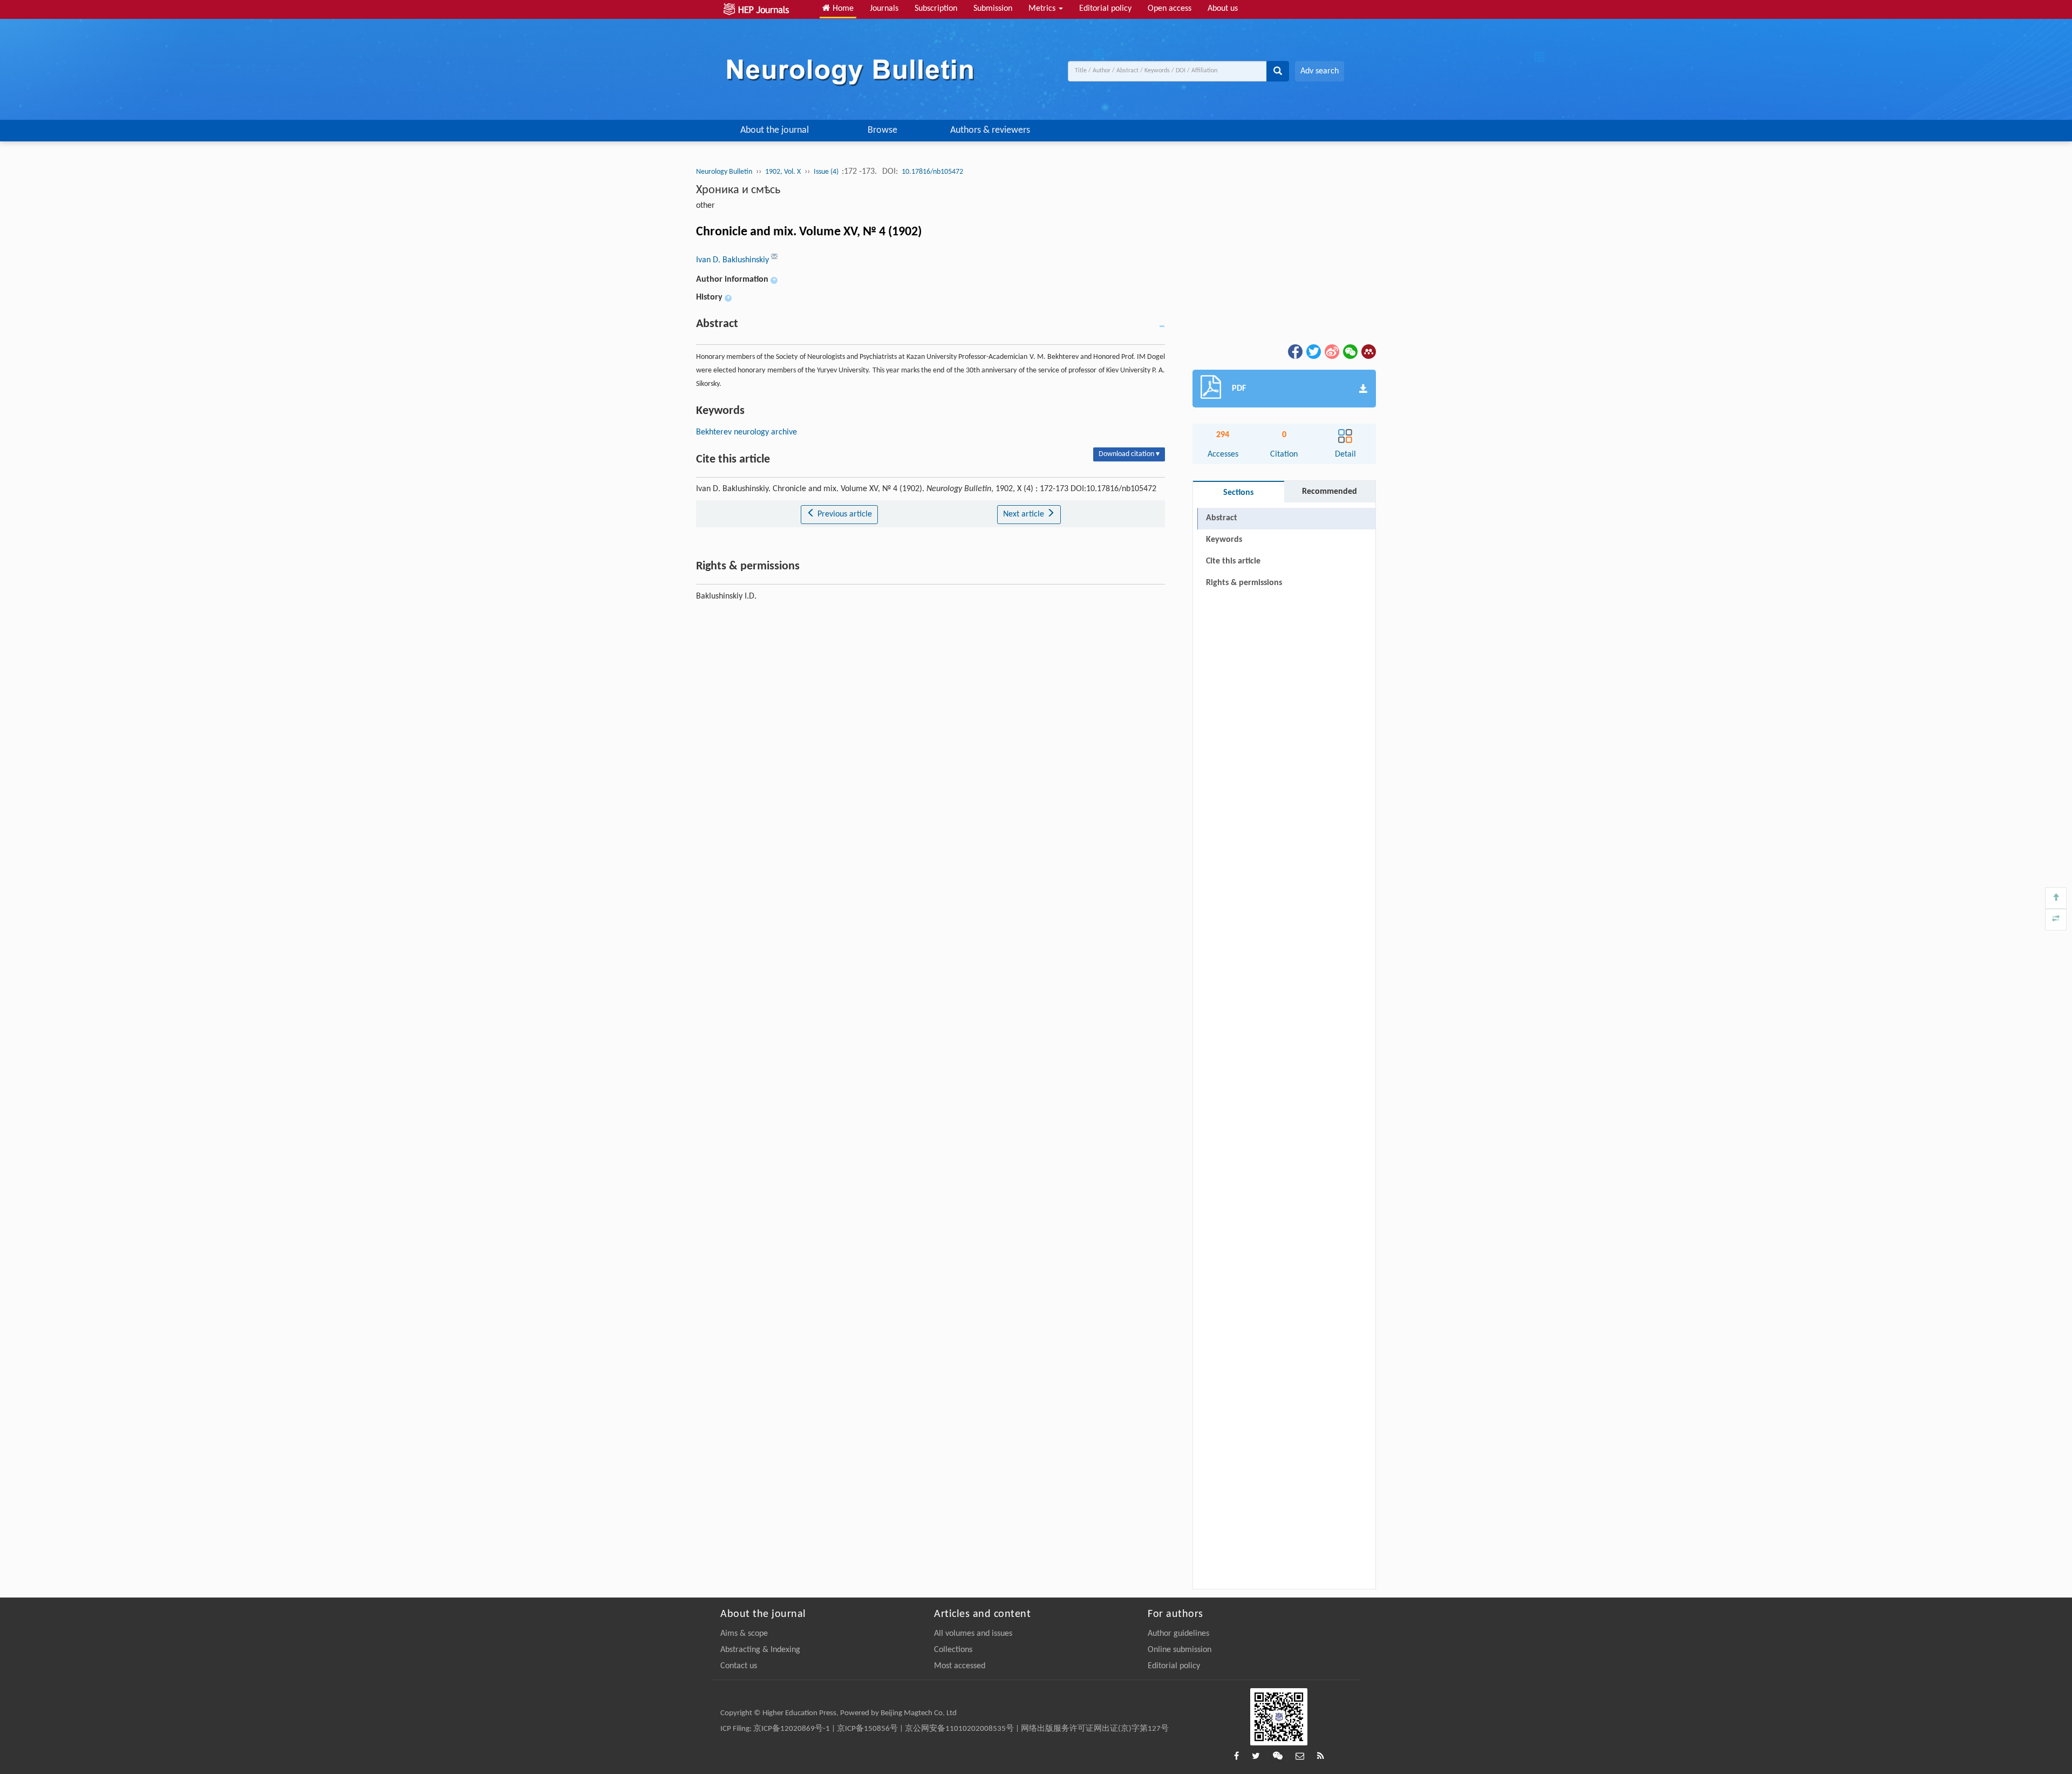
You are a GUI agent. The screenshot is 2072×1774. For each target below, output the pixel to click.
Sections (1238, 493)
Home (842, 9)
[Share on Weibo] (1331, 351)
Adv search (1320, 71)
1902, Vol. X (783, 172)
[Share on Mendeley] (1368, 351)
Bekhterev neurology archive (747, 432)
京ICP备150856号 (867, 1729)
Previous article (844, 514)
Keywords (1224, 540)
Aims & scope (744, 1634)
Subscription (936, 9)
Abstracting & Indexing (760, 1650)
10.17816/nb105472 (932, 172)
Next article (1025, 514)
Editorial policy (1105, 9)
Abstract (1222, 518)
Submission (993, 9)
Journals (884, 9)
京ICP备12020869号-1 (792, 1729)
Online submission (1180, 1650)
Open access (1170, 9)
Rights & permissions (1244, 583)
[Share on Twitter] (1313, 351)
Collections (953, 1650)
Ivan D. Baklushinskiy (734, 260)
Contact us (739, 1666)
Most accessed (960, 1666)
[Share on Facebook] (1294, 351)
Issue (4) (827, 172)
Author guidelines (1178, 1634)
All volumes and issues (973, 1634)
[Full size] (2056, 920)
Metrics (1043, 9)
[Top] (2056, 898)
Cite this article (1233, 561)
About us (1223, 9)
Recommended (1330, 492)
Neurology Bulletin (724, 172)
